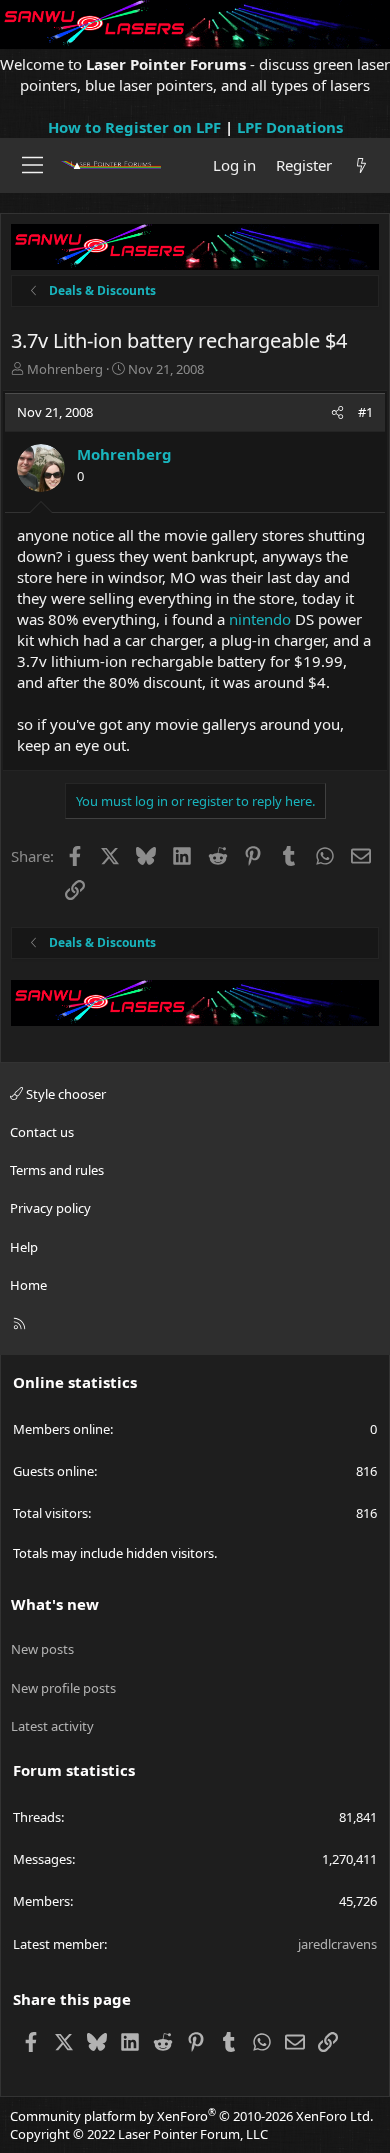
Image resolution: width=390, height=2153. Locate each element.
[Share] (337, 412)
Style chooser (64, 1094)
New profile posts (63, 1688)
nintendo (260, 619)
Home (28, 1285)
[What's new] (361, 165)
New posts (42, 1649)
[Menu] (32, 165)
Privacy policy (50, 1208)
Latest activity (52, 1726)
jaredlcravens (337, 1944)
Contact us (42, 1132)
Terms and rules (57, 1170)
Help (24, 1247)
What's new (55, 1604)
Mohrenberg (65, 369)
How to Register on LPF (134, 127)
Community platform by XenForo (191, 2116)
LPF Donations (290, 127)
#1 (365, 412)
